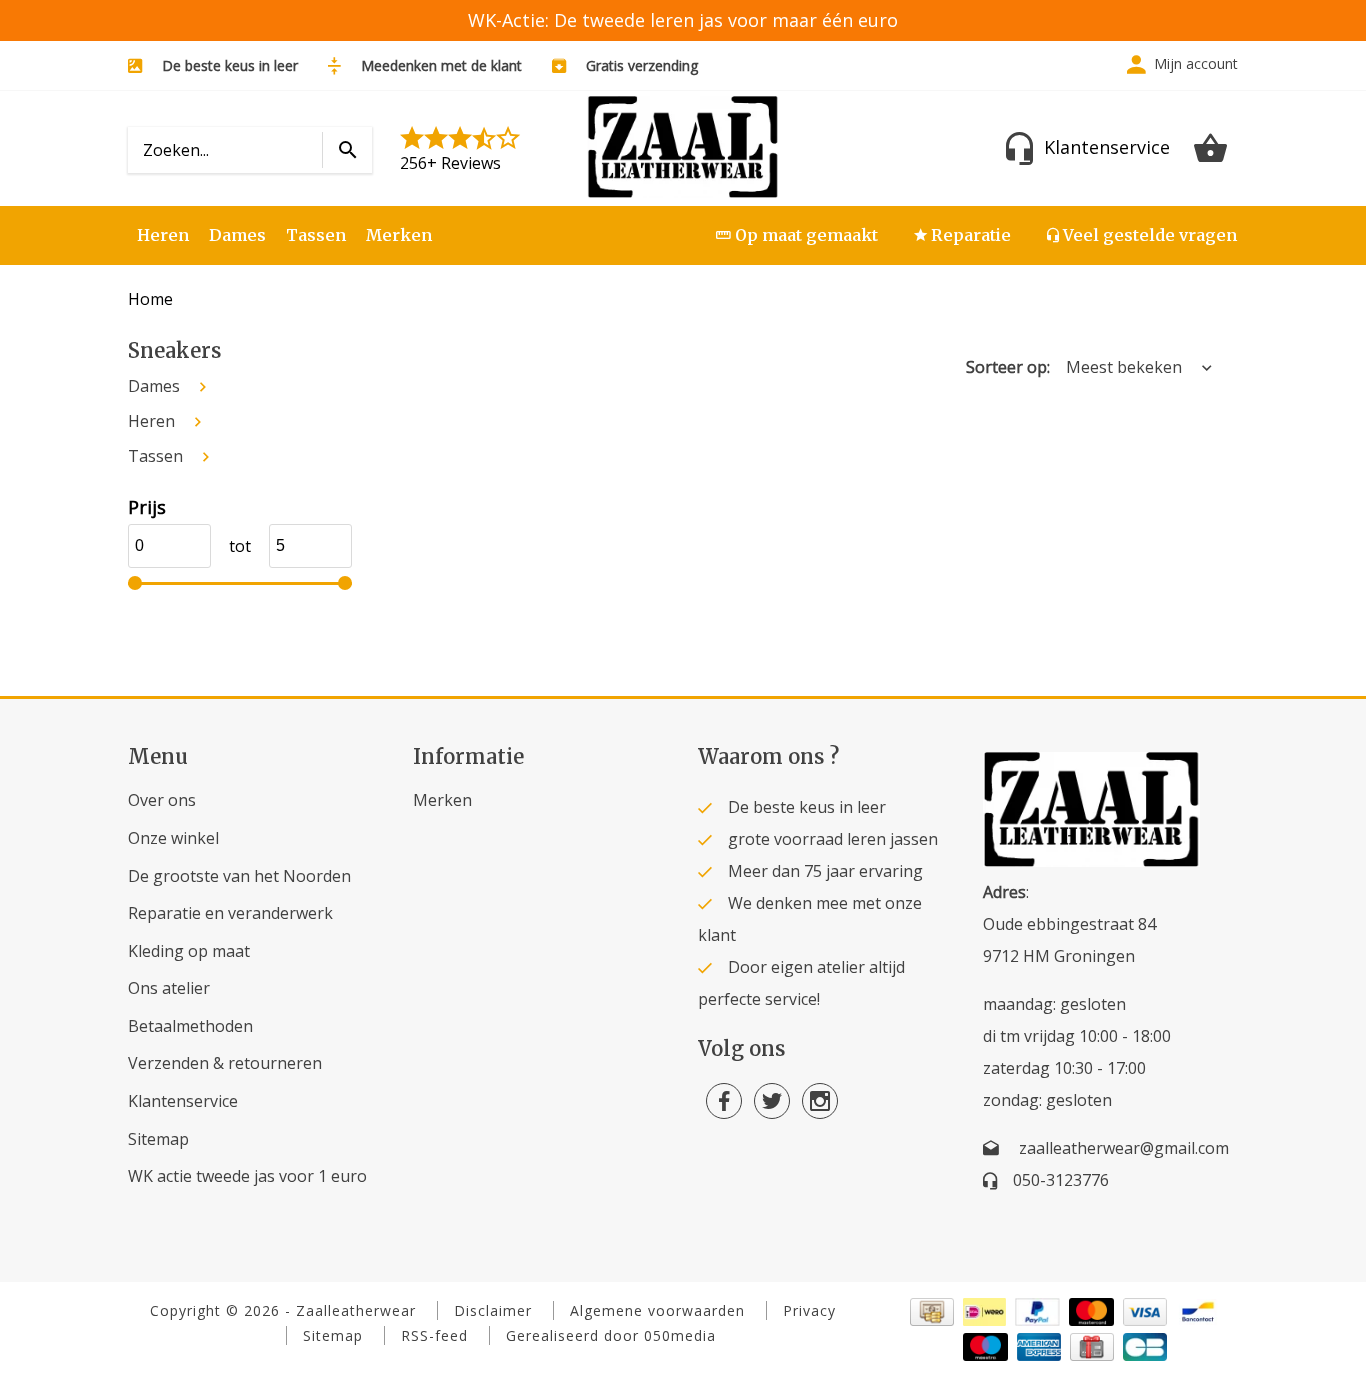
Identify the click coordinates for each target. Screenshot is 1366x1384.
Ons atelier (169, 988)
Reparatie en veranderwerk (230, 913)
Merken (399, 235)
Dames (237, 235)
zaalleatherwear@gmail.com (1124, 1148)
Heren (163, 235)
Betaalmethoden (190, 1026)
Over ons (162, 800)
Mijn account (1196, 63)
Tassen (316, 235)
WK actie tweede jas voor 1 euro (247, 1176)
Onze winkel (173, 838)
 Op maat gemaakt (797, 235)
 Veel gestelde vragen (1142, 235)
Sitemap (158, 1139)
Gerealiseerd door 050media (611, 1335)
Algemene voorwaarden (657, 1310)
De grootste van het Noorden (239, 876)
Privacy (809, 1310)
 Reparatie (962, 235)
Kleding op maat (189, 951)
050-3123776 (1061, 1180)
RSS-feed (434, 1335)
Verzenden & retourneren (225, 1063)
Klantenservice (183, 1101)
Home (150, 299)
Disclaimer (493, 1310)
